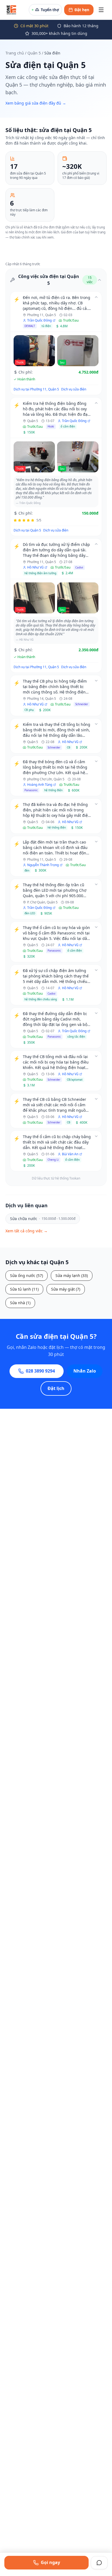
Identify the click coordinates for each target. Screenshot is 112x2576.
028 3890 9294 (40, 1371)
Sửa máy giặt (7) (66, 1289)
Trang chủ (15, 53)
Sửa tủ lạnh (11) (24, 1289)
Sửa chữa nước (43, 1219)
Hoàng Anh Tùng (40, 785)
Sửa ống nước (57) (27, 1275)
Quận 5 (34, 53)
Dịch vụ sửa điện (74, 389)
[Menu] (101, 10)
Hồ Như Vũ (35, 567)
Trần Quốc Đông (39, 320)
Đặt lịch (56, 1388)
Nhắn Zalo (85, 1371)
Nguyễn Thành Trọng (43, 865)
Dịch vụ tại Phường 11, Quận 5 (36, 389)
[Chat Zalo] (99, 2563)
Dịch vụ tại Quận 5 (27, 530)
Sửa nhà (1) (20, 1303)
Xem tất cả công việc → (27, 1231)
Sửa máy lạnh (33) (72, 1275)
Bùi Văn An (70, 1154)
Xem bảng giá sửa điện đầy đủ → (36, 103)
